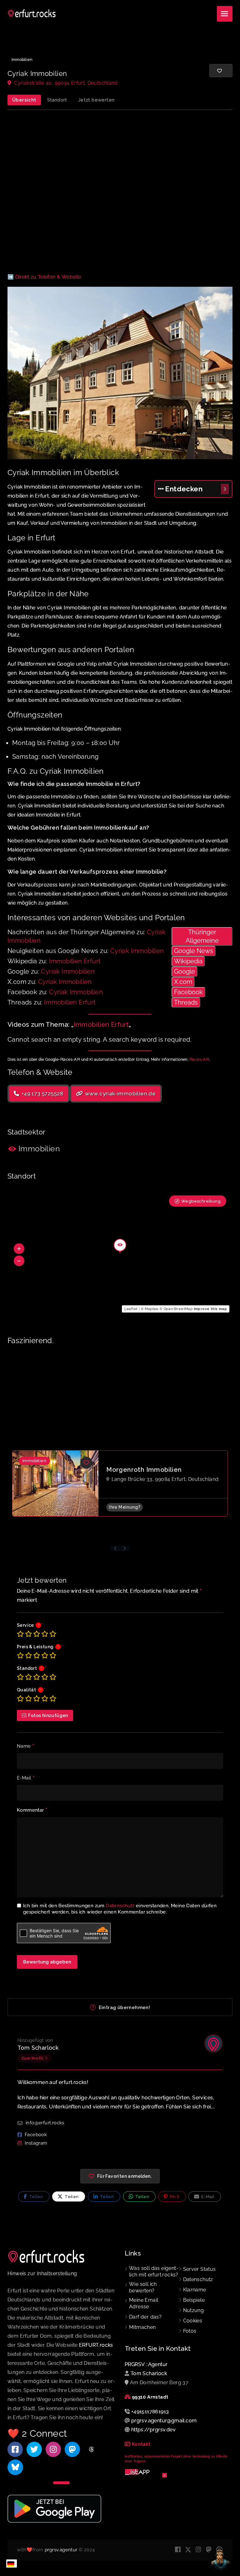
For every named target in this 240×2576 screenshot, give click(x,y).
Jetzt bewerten (96, 100)
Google (185, 971)
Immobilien (22, 60)
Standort (57, 100)
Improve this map (210, 1309)
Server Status (200, 2269)
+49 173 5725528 (42, 1094)
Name (25, 1746)
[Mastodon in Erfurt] (72, 2449)
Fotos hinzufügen (48, 1715)
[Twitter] (34, 2449)
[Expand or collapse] (225, 489)
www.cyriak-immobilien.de (120, 1094)
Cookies (193, 2321)
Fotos (190, 2331)
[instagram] (199, 2550)
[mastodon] (209, 2550)
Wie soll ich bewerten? (143, 2287)
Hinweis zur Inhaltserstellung (42, 2273)
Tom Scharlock (38, 2048)
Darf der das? (145, 2317)
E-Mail (26, 1778)
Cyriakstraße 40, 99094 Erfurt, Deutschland (65, 83)
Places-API (199, 1060)
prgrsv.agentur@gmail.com (164, 2421)
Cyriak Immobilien (137, 951)
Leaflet (131, 1309)
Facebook (188, 992)
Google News (194, 951)
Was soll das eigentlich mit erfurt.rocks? (154, 2271)
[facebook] (178, 2550)
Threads (186, 1002)
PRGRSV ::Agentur (146, 2364)
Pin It (174, 2197)
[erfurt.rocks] (32, 14)
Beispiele (194, 2300)
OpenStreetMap (178, 1309)
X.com (183, 982)
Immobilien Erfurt (75, 961)
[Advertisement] (120, 192)
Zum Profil (32, 2058)
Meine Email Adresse (144, 2303)
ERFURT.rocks (96, 2345)
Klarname (195, 2290)
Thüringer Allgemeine (202, 936)
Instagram (36, 2143)
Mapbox (152, 1309)
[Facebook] (15, 2449)
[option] (120, 1483)
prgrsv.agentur (61, 2550)
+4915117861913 (150, 2412)
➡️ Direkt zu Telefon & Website (44, 277)
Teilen (35, 2197)
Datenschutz (120, 1906)
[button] (19, 1249)
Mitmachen (142, 2327)
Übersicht (24, 100)
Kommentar (32, 1810)
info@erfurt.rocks (45, 2123)
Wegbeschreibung (201, 1201)
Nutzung (194, 2310)
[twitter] (188, 2550)
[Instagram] (53, 2449)
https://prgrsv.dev (153, 2430)
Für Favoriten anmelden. (124, 2176)
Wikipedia (188, 961)
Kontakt (141, 2444)
